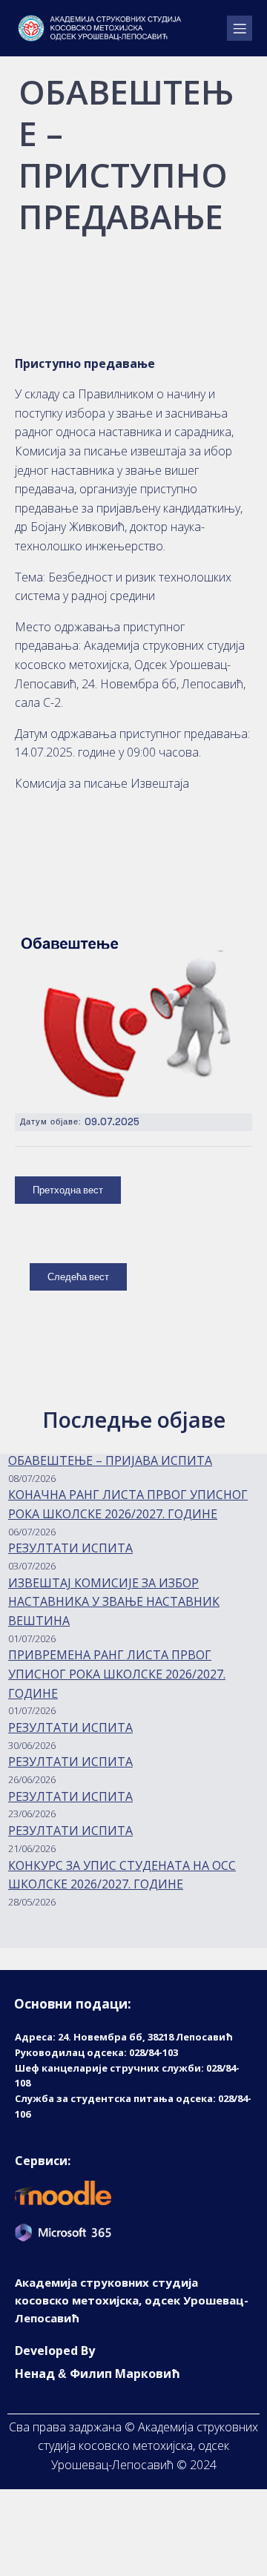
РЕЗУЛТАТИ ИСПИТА (70, 1548)
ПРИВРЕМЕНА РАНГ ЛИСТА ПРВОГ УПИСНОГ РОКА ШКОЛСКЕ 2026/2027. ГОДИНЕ (117, 1674)
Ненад (35, 2374)
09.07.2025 (112, 1122)
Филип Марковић (125, 2374)
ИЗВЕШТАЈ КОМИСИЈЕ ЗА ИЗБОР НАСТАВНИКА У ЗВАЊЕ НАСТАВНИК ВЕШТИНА (114, 1602)
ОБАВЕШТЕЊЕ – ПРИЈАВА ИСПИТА (110, 1460)
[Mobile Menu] (240, 28)
